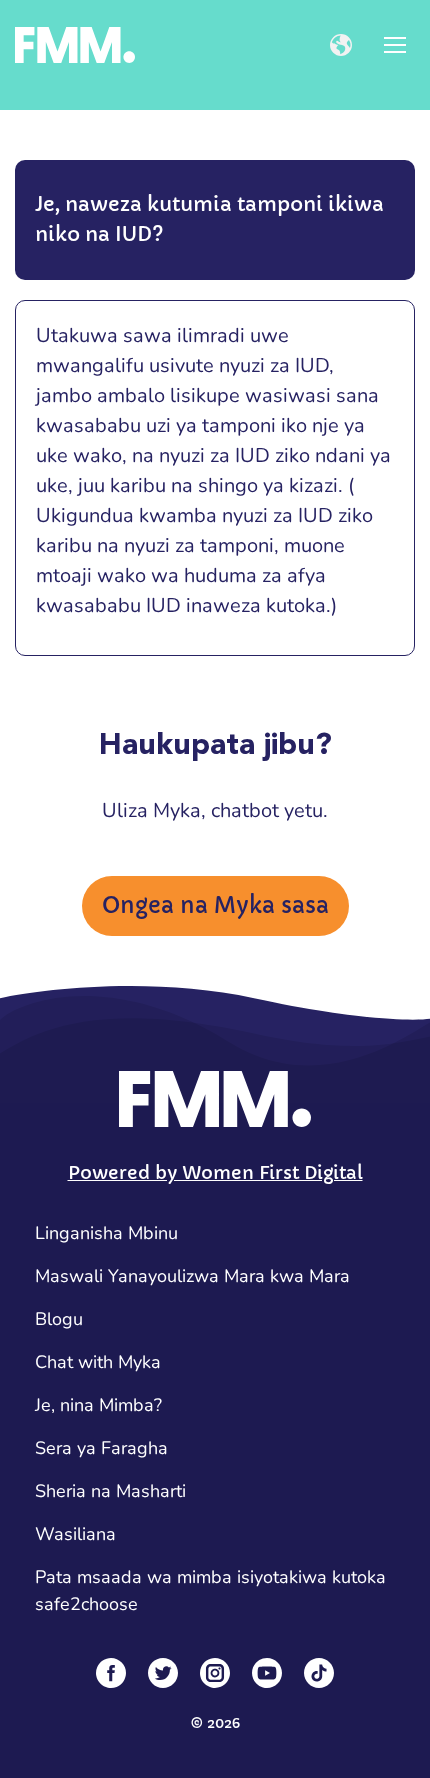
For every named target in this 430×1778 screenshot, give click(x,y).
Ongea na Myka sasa (215, 905)
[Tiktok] (319, 1673)
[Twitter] (163, 1673)
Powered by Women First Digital (215, 1172)
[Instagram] (215, 1673)
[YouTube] (267, 1673)
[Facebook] (111, 1673)
